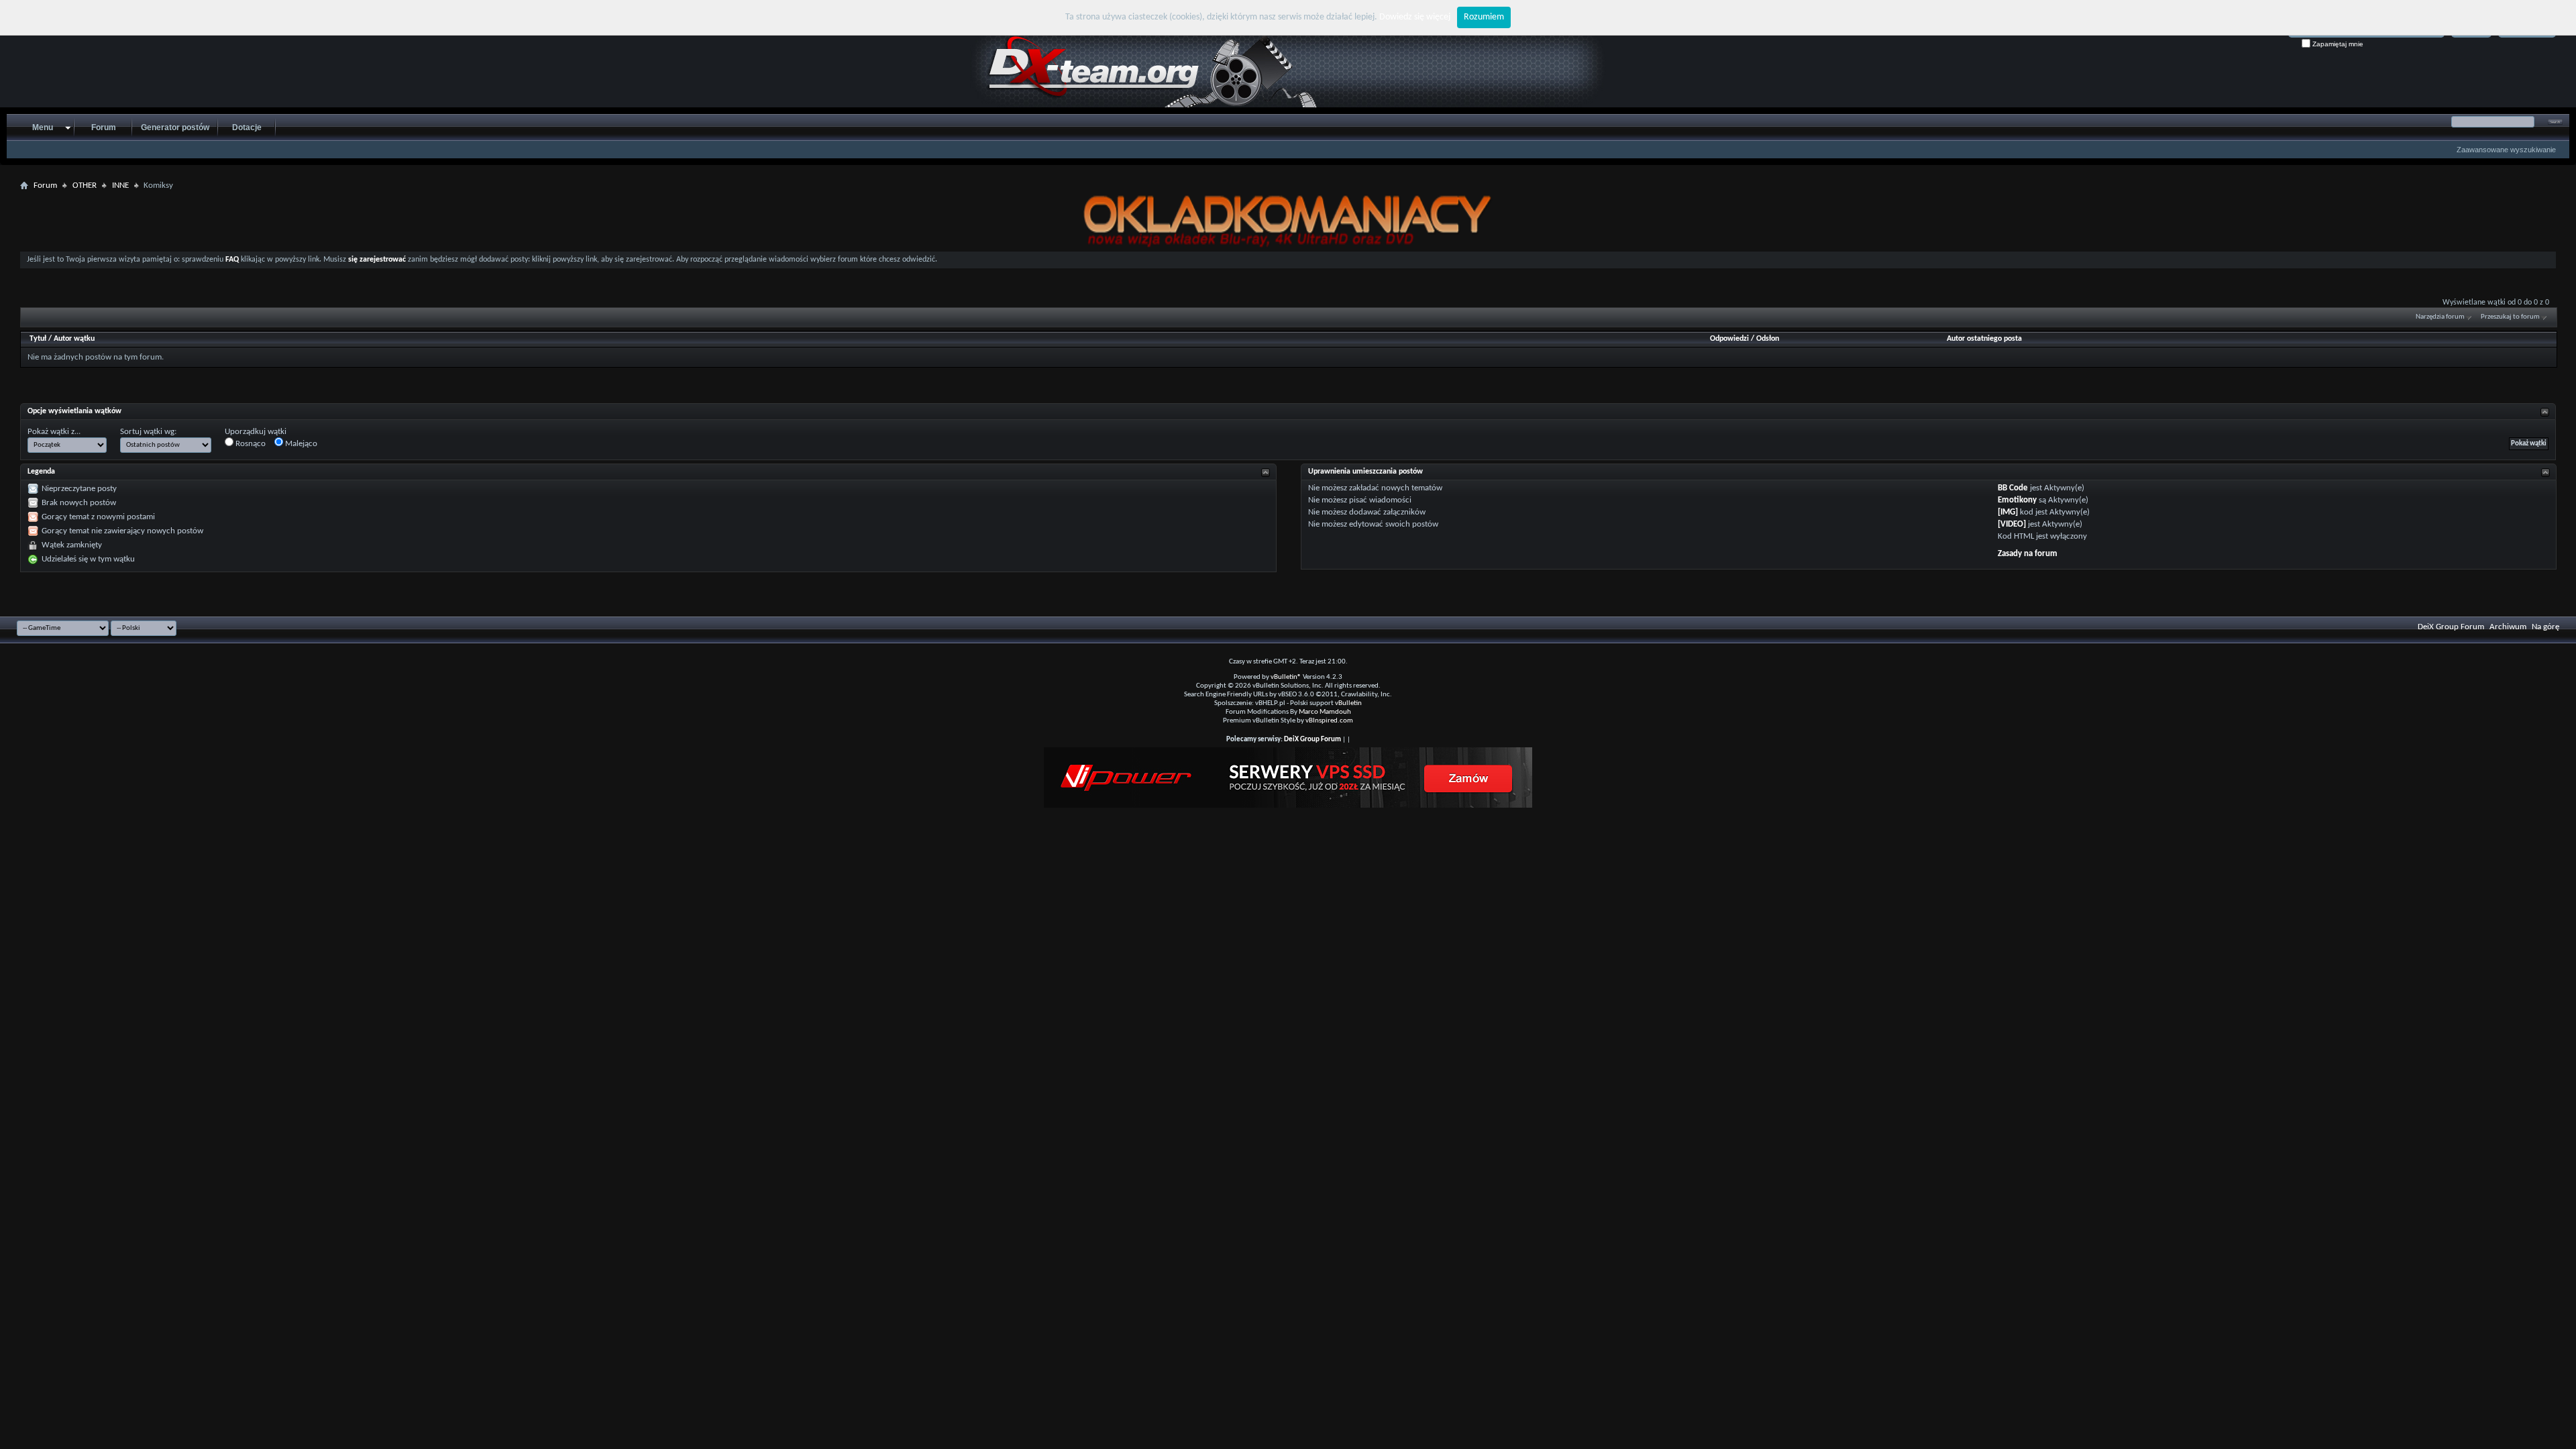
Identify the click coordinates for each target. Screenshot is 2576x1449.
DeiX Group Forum (2451, 627)
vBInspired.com (1329, 721)
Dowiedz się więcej (1415, 17)
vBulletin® (1286, 677)
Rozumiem (1484, 17)
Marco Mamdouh (1325, 712)
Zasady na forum (2028, 554)
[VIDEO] (2012, 524)
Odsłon (1768, 339)
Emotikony (2017, 500)
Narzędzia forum (2440, 317)
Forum (104, 127)
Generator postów (175, 127)
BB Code (2013, 488)
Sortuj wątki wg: (148, 432)
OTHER (85, 185)
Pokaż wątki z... (54, 432)
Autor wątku (74, 339)
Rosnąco (250, 444)
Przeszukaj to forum (2510, 317)
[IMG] (2008, 512)
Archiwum (2508, 627)
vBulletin (1348, 703)
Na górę (2545, 627)
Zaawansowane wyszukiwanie (2506, 150)
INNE (120, 185)
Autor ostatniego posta (1984, 339)
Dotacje (247, 127)
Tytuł (38, 339)
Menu (43, 127)
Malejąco (300, 444)
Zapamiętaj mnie (2337, 44)
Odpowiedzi (1729, 339)
